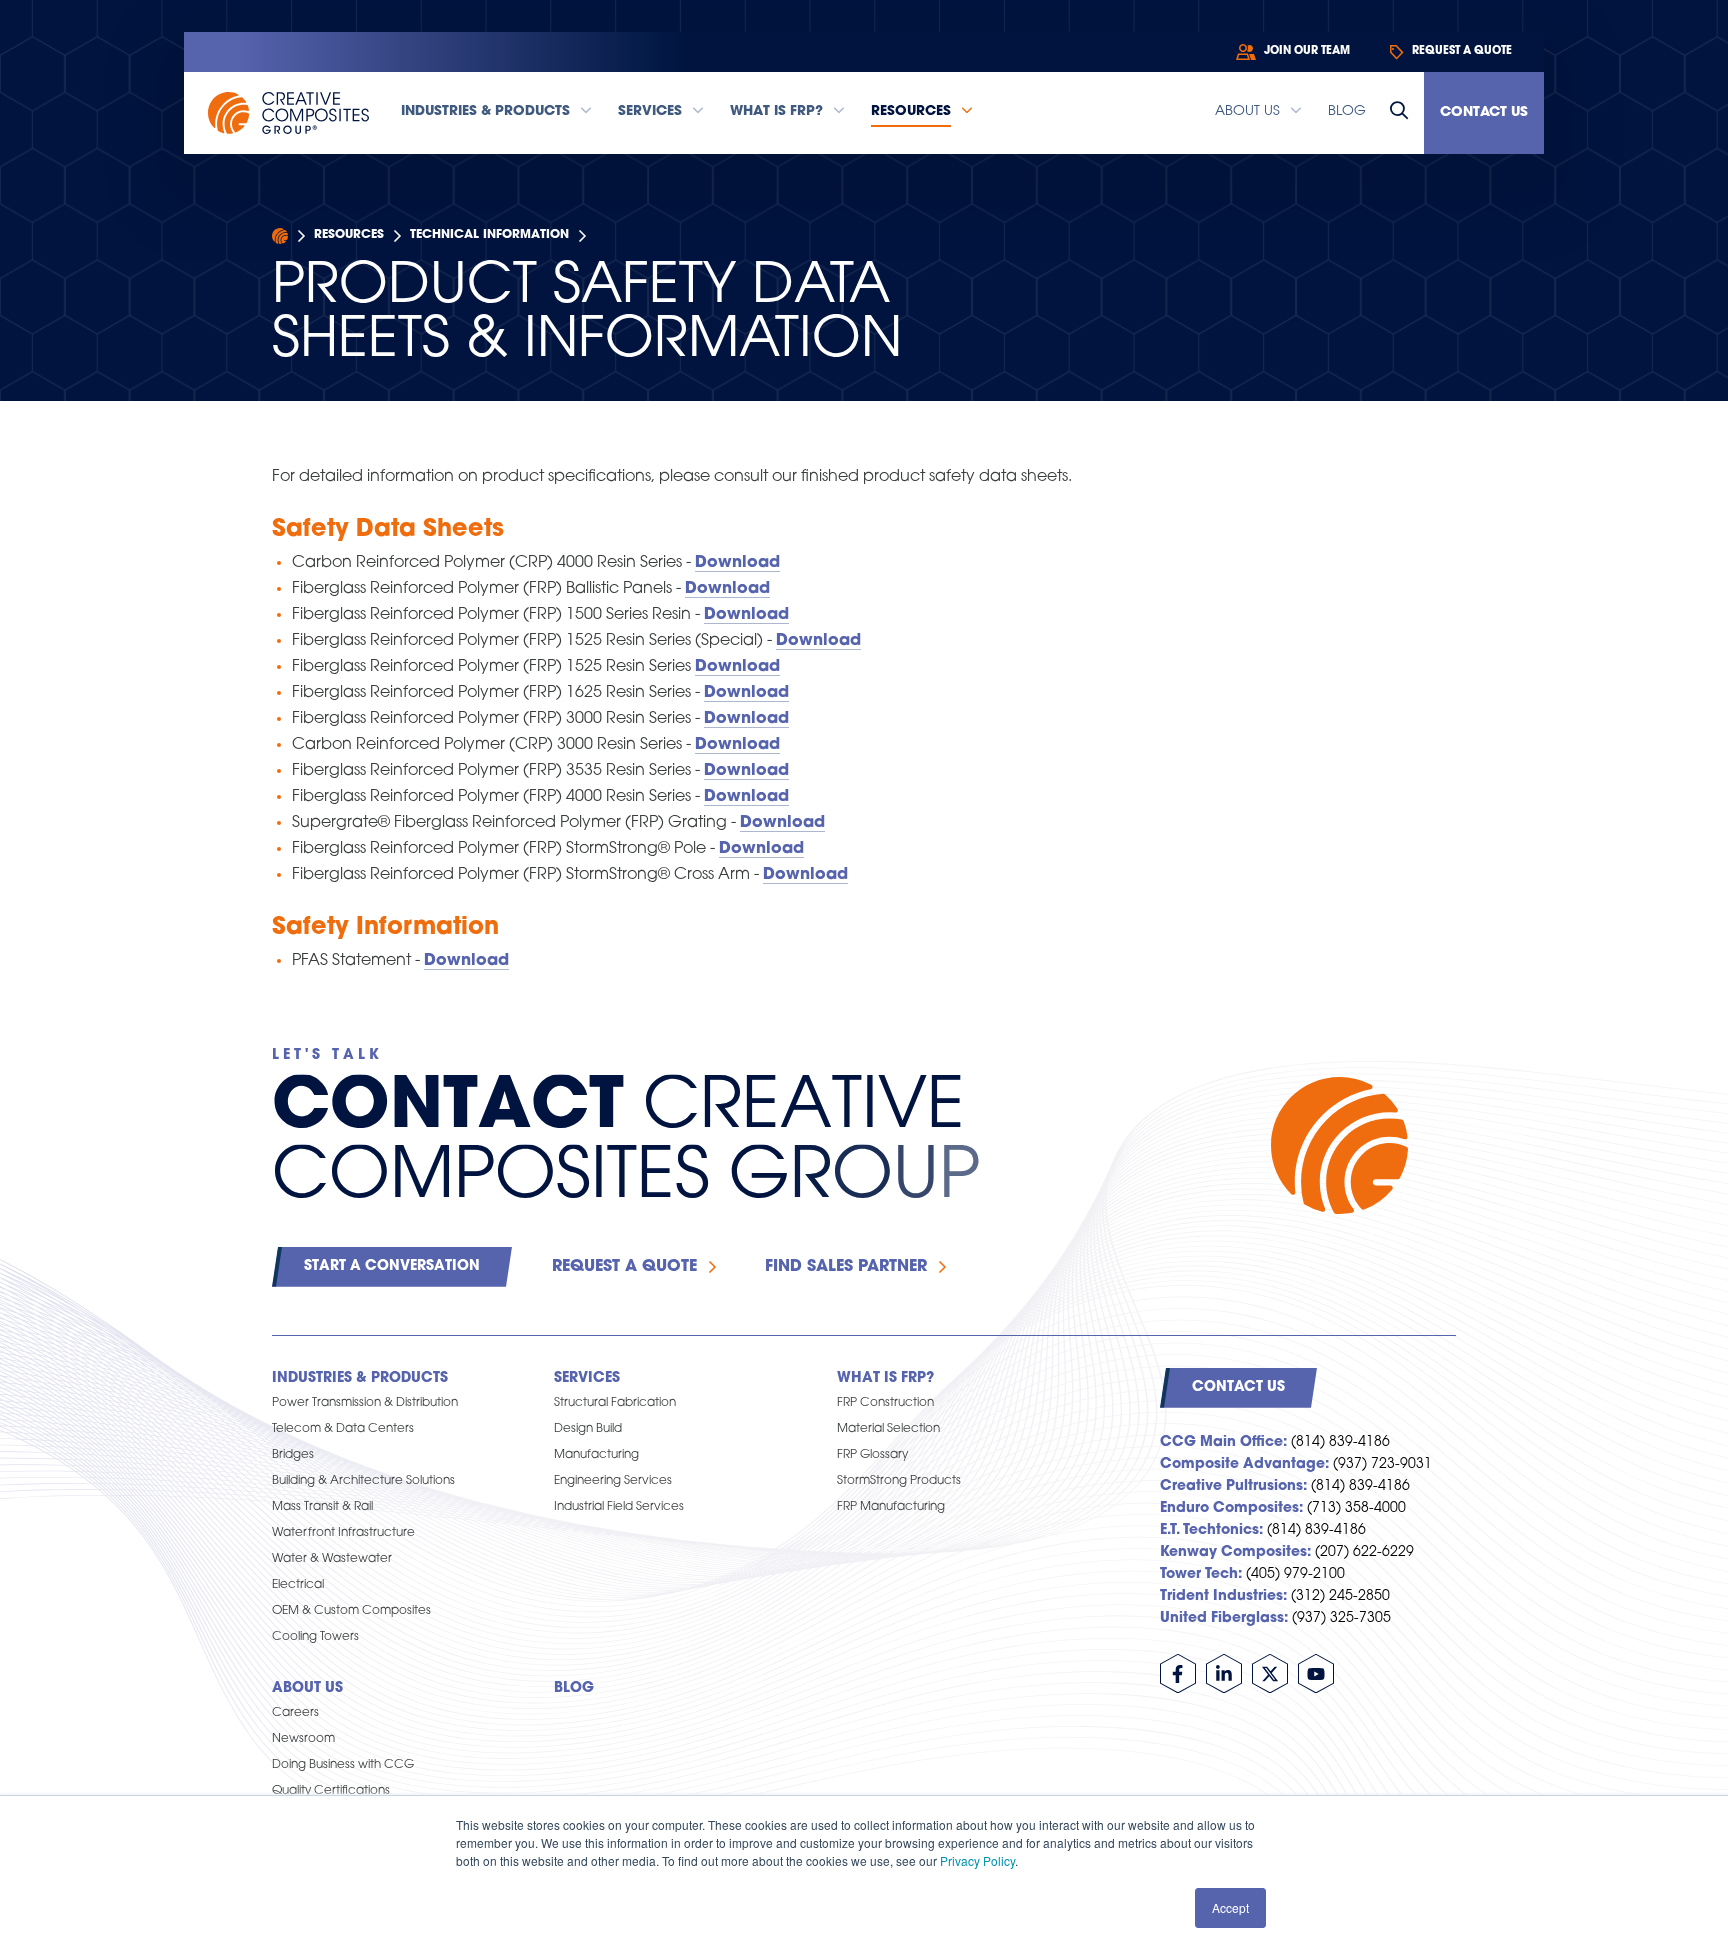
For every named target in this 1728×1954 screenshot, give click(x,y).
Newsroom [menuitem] (303, 1739)
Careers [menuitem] (295, 1713)
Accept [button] (1230, 1907)
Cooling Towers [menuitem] (315, 1637)
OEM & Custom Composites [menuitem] (351, 1611)
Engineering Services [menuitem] (613, 1481)
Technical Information (489, 235)
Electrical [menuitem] (298, 1585)
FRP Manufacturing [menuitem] (891, 1507)
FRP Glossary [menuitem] (872, 1455)
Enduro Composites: (1231, 1508)
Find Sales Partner (846, 1267)
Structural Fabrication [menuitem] (615, 1403)
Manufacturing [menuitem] (596, 1455)
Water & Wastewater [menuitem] (332, 1559)
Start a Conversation (392, 1266)
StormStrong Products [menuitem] (899, 1481)
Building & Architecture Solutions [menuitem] (363, 1481)
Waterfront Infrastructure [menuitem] (343, 1533)
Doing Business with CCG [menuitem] (343, 1765)
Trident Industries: (1223, 1596)
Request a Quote (624, 1267)
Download (737, 563)
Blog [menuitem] (574, 1688)
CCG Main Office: (1223, 1442)
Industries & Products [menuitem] (360, 1378)
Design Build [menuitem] (588, 1429)
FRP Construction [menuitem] (885, 1403)
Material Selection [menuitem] (888, 1429)
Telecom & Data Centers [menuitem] (343, 1429)
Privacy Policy (977, 1860)
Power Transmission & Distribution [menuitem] (365, 1403)
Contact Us (1484, 112)
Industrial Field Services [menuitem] (619, 1507)
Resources (349, 235)
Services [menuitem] (587, 1378)
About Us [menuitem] (307, 1688)
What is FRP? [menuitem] (885, 1378)
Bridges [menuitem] (293, 1455)
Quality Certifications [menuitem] (331, 1791)
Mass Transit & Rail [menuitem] (322, 1507)
